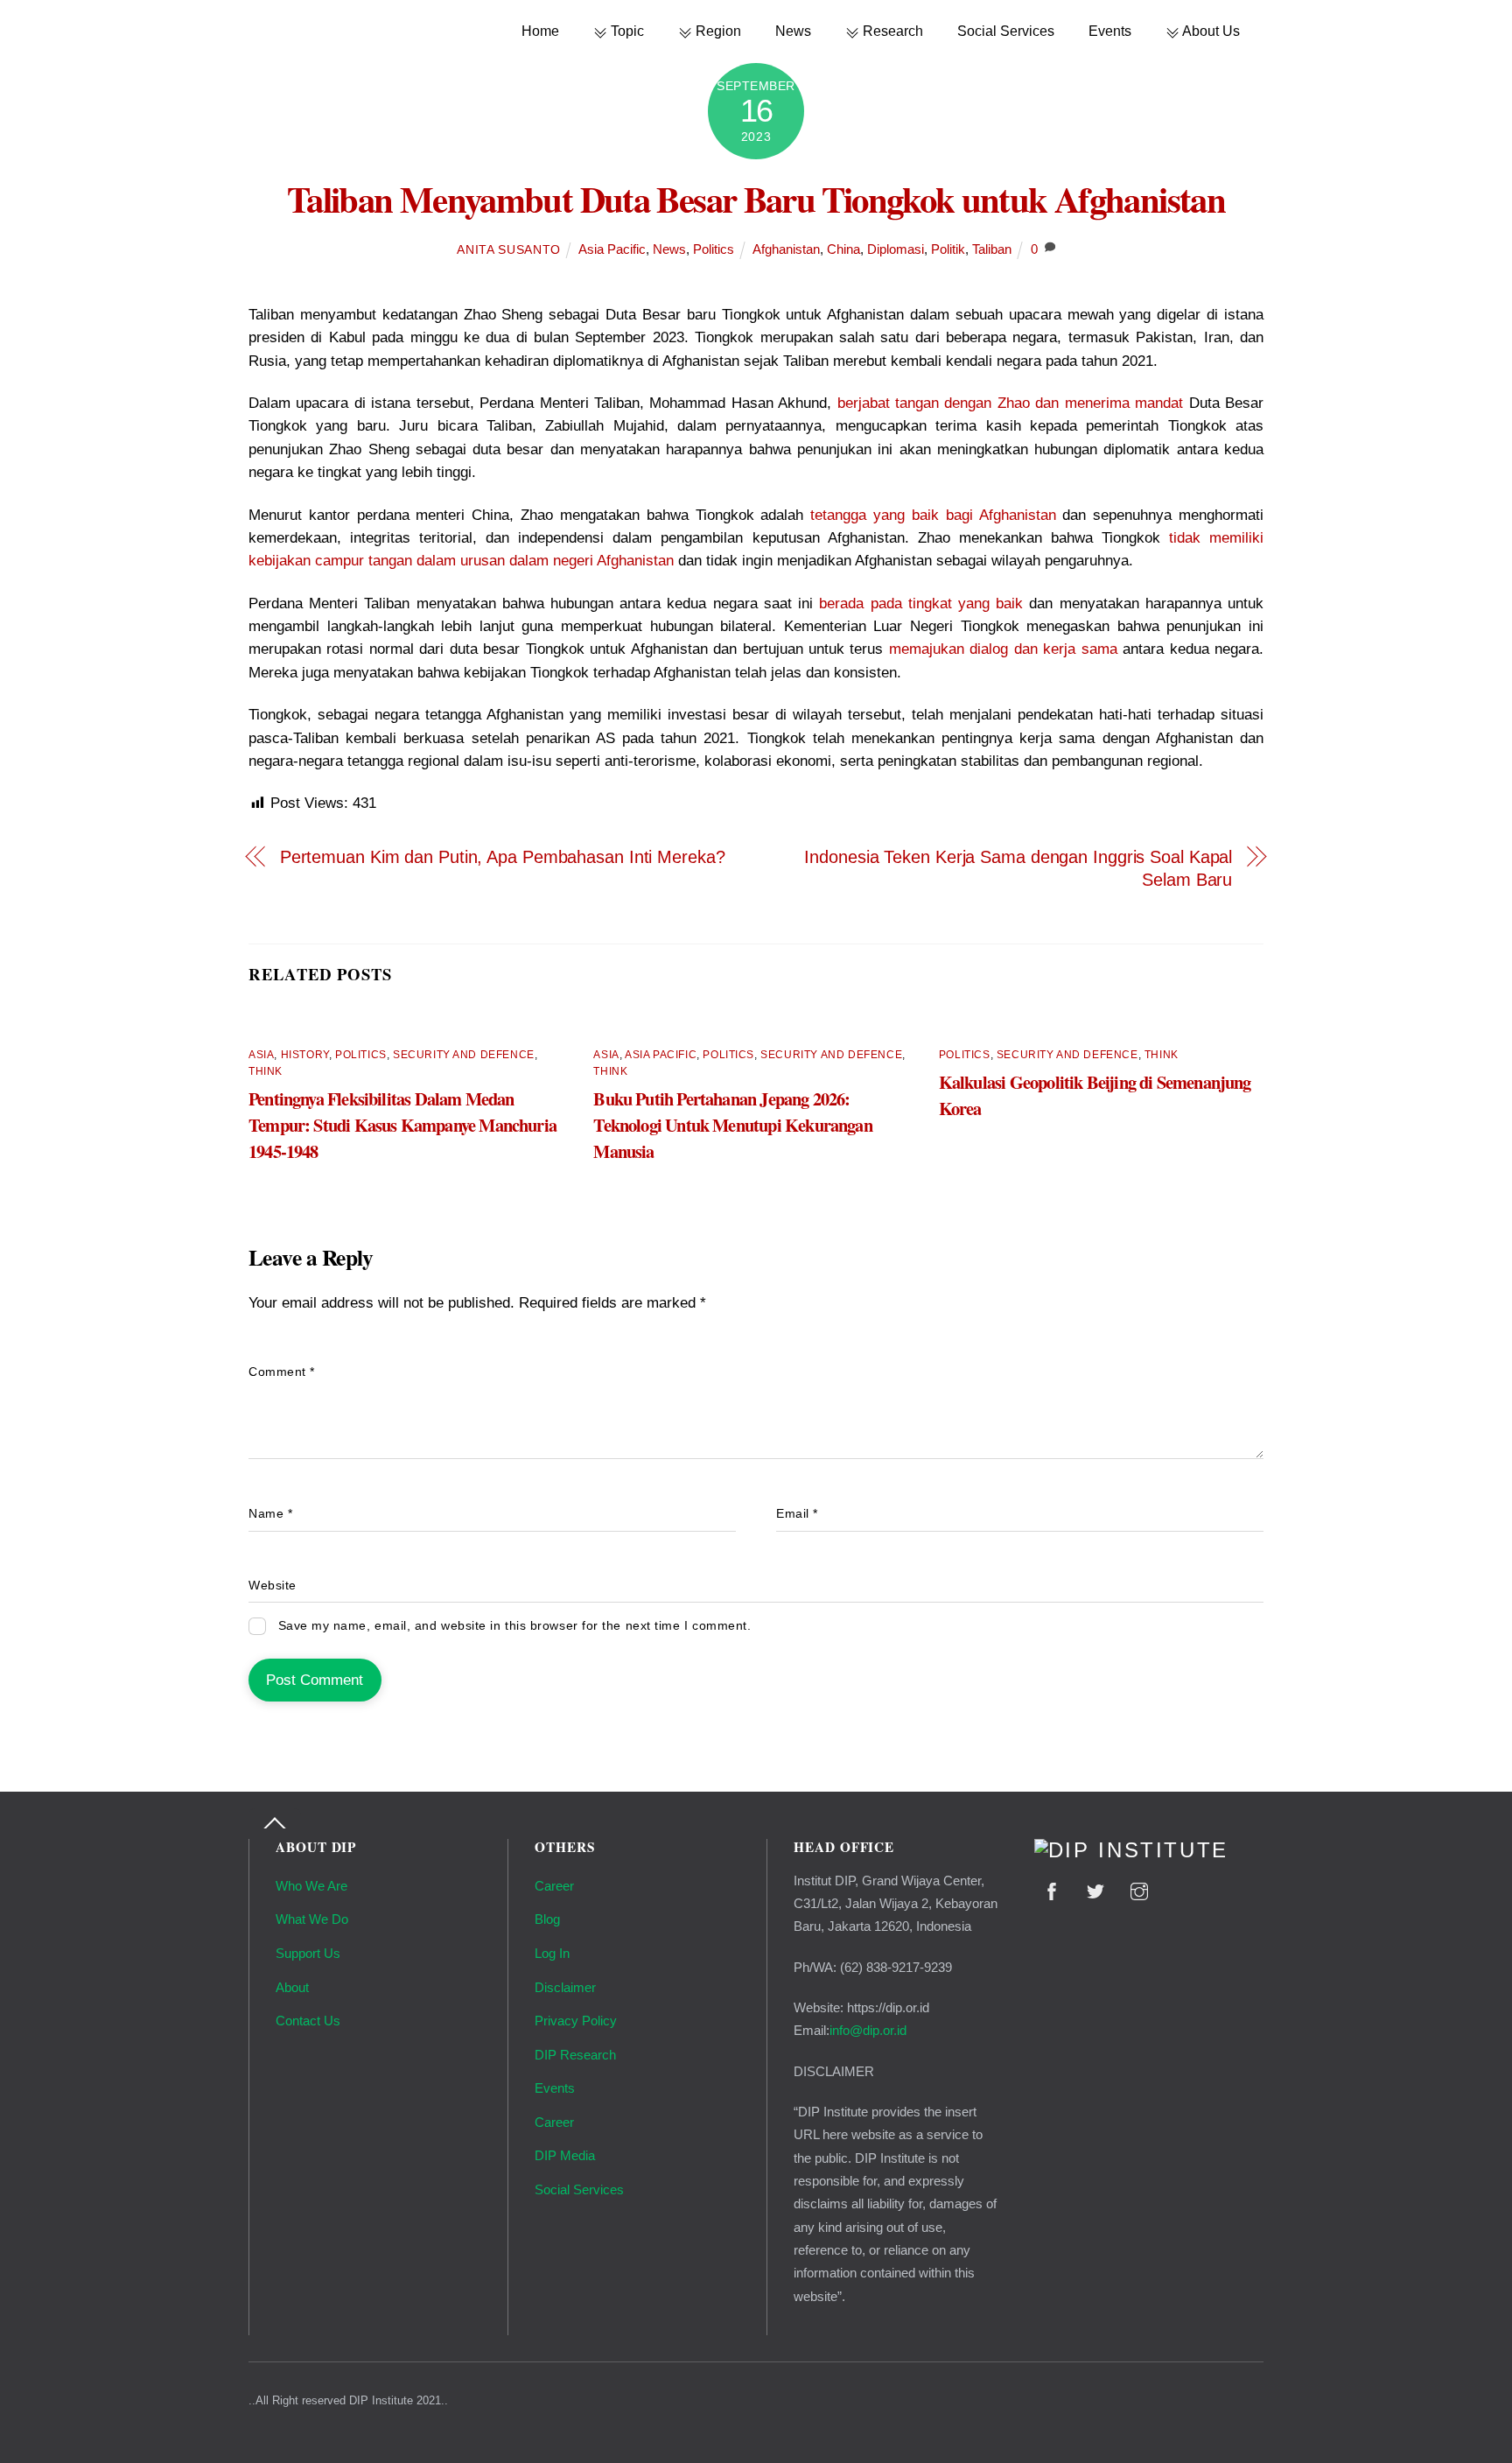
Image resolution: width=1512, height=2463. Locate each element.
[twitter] (1095, 1889)
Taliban (992, 249)
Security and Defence (464, 1055)
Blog (547, 1919)
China (843, 249)
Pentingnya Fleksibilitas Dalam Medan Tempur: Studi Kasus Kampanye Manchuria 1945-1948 (402, 1125)
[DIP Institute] (1131, 1850)
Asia (261, 1055)
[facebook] (1052, 1889)
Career (554, 1886)
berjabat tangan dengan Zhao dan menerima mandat (1011, 403)
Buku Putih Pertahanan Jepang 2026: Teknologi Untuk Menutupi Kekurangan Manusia (732, 1125)
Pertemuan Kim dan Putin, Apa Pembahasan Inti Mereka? (503, 857)
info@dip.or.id (868, 2030)
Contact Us (308, 2021)
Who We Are (311, 1886)
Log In (552, 1953)
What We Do (312, 1919)
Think (266, 1071)
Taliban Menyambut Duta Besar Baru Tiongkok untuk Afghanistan (756, 199)
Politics (714, 249)
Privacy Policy (576, 2021)
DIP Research (575, 2055)
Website (273, 1586)
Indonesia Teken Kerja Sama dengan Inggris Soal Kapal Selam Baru (1018, 868)
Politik (948, 249)
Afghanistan (786, 249)
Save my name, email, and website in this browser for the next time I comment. (515, 1626)
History (305, 1055)
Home (540, 31)
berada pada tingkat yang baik (921, 603)
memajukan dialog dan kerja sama (1003, 649)
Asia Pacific (612, 249)
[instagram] (1139, 1889)
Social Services (1006, 31)
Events (1110, 31)
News (793, 31)
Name (270, 1514)
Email (797, 1514)
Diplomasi (896, 249)
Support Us (308, 1953)
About (292, 1987)
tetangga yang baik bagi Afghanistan (933, 515)
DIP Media (565, 2155)
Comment (282, 1372)
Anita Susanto (509, 250)
